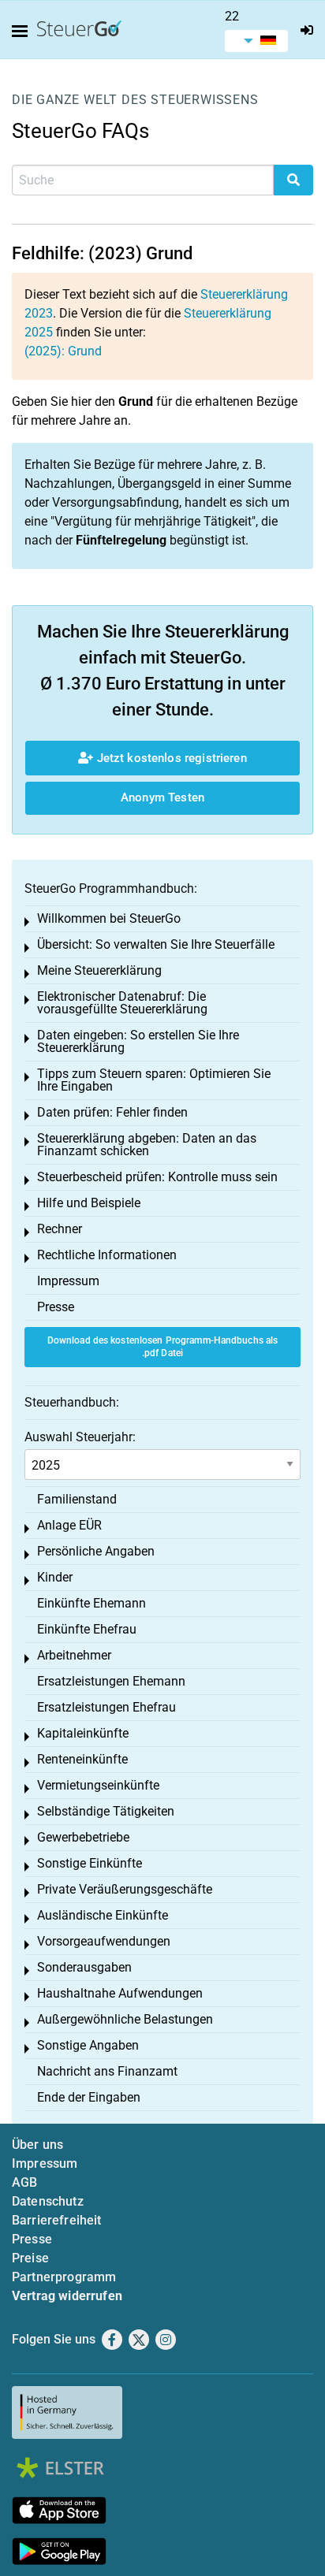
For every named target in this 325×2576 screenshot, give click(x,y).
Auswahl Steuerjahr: (80, 1437)
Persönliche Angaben (96, 1551)
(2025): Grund (63, 351)
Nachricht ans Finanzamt (107, 2071)
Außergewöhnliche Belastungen (125, 2019)
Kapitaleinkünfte (83, 1733)
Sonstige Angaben (88, 2045)
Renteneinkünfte (82, 1759)
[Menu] (23, 32)
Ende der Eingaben (89, 2097)
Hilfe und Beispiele (89, 1203)
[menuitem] (256, 41)
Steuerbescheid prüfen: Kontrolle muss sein (157, 1177)
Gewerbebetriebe (83, 1837)
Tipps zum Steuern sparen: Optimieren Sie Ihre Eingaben (154, 1080)
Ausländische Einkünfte (103, 1915)
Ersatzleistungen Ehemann (111, 1681)
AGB (24, 2182)
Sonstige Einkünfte (90, 1863)
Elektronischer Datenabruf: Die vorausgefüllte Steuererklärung (122, 1003)
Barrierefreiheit (57, 2220)
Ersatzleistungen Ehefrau (106, 1707)
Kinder (55, 1577)
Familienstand (77, 1499)
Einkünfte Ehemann (92, 1603)
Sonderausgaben (84, 1967)
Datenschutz (48, 2201)
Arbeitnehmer (74, 1655)
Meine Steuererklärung (99, 970)
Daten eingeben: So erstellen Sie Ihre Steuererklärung (138, 1041)
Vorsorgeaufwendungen (104, 1941)
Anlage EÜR (69, 1525)
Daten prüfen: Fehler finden (112, 1112)
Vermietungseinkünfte (98, 1785)
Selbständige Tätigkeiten (106, 1811)
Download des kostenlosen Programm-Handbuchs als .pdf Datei (163, 1347)
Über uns (37, 2145)
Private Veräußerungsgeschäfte (125, 1889)
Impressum (68, 1281)
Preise (30, 2258)
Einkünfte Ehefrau (87, 1629)
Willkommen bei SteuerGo (109, 918)
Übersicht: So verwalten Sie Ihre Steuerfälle (156, 944)
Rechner (60, 1229)
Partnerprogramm (64, 2277)
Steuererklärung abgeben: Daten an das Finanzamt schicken (147, 1145)
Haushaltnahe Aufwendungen (120, 1993)
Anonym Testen (162, 797)
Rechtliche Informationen (107, 1255)
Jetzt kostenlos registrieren (170, 758)
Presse (56, 1307)
